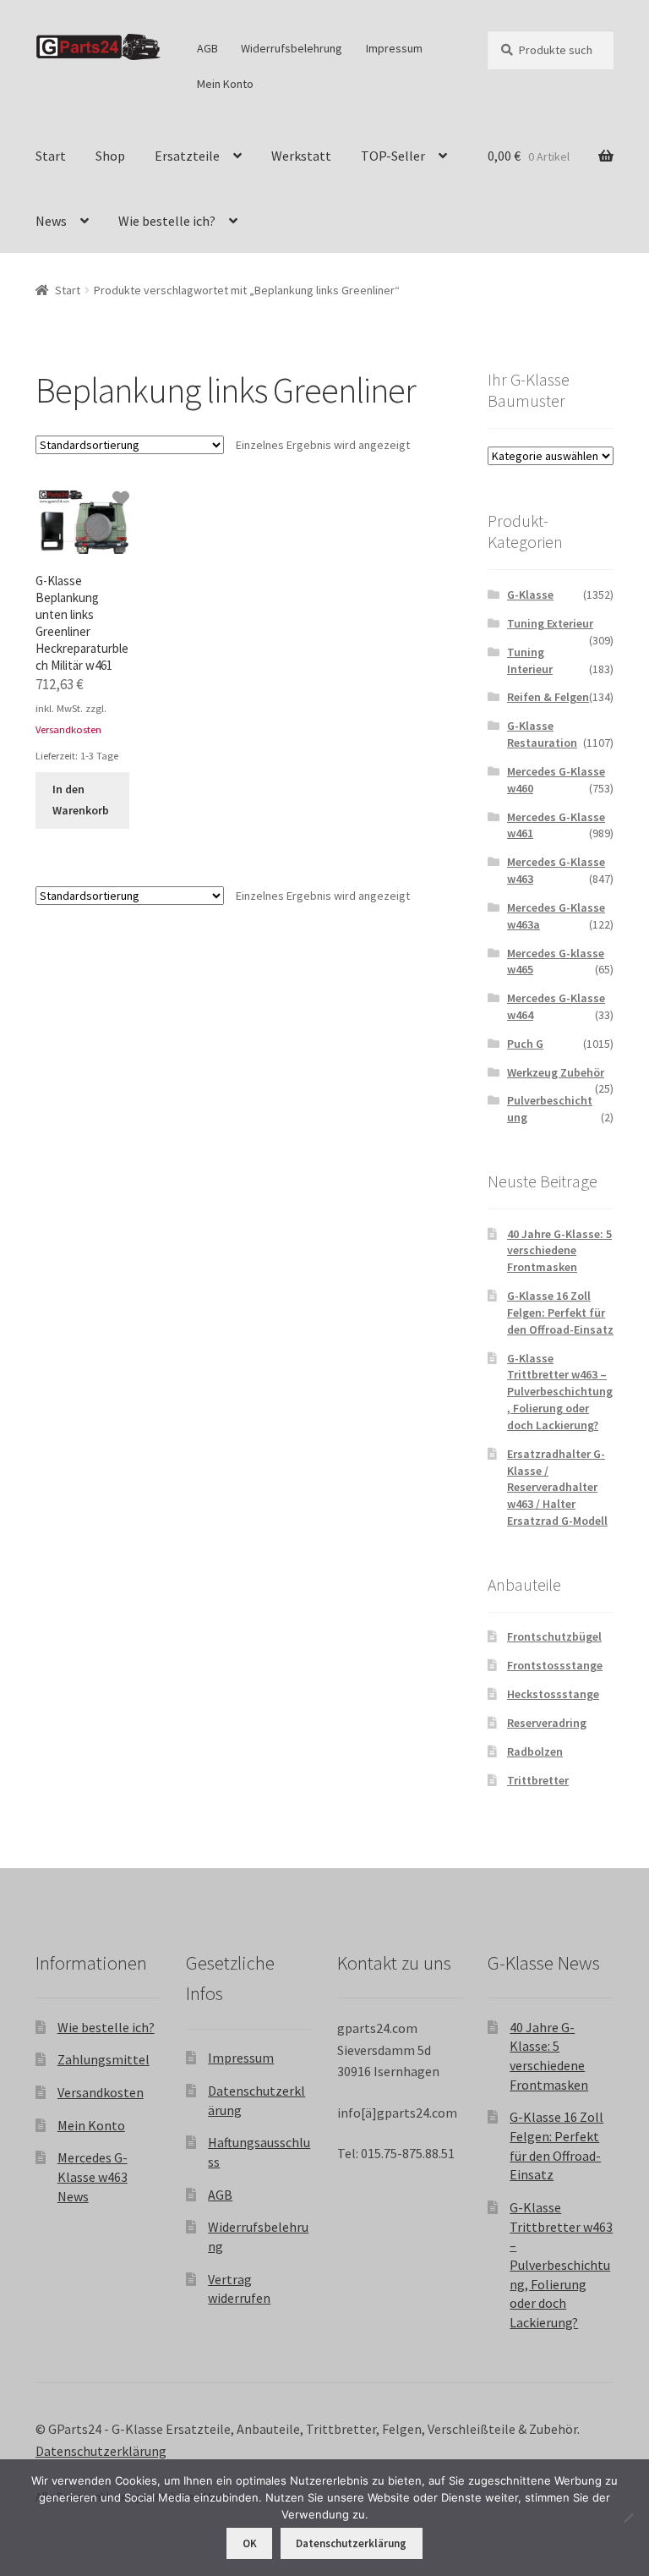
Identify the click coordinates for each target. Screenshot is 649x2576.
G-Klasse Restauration (542, 734)
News (51, 221)
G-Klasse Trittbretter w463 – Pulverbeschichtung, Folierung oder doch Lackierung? (560, 1392)
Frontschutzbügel (554, 1636)
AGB (207, 48)
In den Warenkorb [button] (81, 800)
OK (250, 2543)
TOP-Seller (393, 156)
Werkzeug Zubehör (556, 1072)
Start (51, 156)
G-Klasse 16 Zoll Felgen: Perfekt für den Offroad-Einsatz (560, 1313)
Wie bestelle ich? (167, 221)
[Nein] (628, 2518)
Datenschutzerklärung (101, 2451)
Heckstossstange (553, 1694)
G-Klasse (530, 595)
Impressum (394, 48)
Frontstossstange (555, 1665)
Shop (110, 156)
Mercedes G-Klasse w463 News (93, 2176)
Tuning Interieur (530, 660)
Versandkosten (68, 729)
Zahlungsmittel (104, 2059)
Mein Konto (225, 84)
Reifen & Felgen (548, 697)
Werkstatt (301, 156)
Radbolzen (535, 1751)
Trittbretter (538, 1780)
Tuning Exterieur (550, 623)
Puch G (525, 1044)
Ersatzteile (187, 156)
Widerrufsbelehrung (292, 48)
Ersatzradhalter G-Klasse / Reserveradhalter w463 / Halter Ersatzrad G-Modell (557, 1487)
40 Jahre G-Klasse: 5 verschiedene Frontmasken (559, 1251)
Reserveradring (547, 1723)
